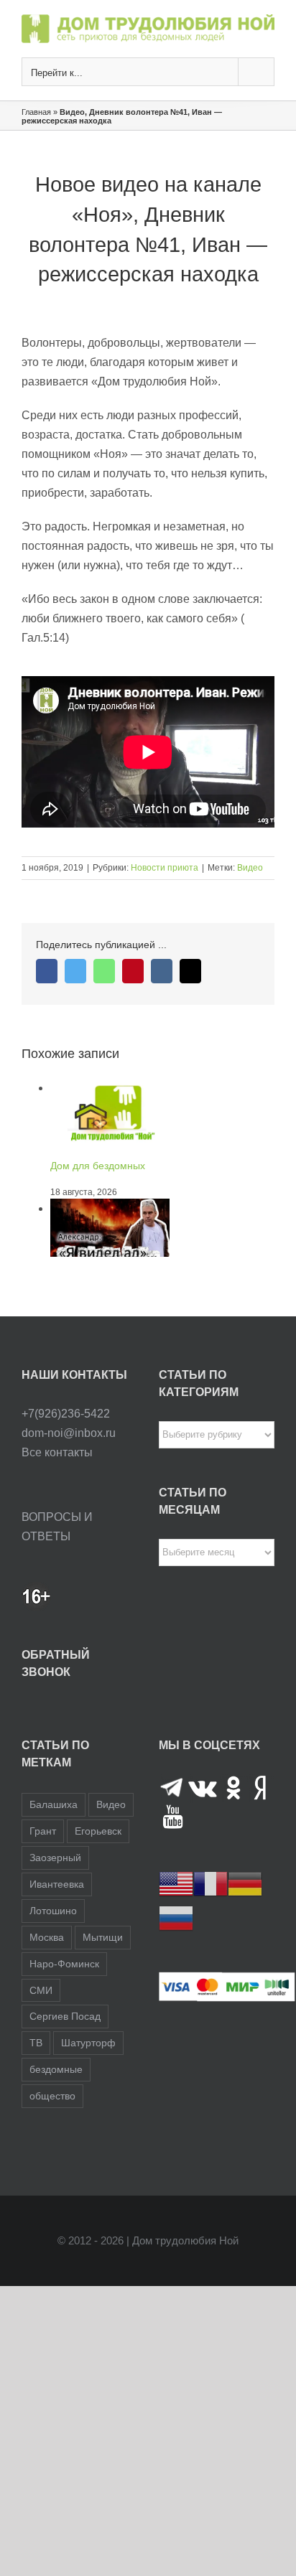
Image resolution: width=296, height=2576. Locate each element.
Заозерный (55, 1858)
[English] (176, 1883)
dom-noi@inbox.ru (69, 1433)
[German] (245, 1883)
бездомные (56, 2069)
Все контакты (57, 1452)
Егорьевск (98, 1831)
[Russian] (176, 1917)
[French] (211, 1883)
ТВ (36, 2043)
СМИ (41, 1990)
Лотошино (53, 1911)
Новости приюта (165, 868)
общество (52, 2096)
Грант (43, 1831)
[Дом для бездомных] (110, 1088)
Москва (47, 1937)
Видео (250, 868)
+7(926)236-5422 (66, 1414)
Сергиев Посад (65, 2016)
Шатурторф (88, 2043)
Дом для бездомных (98, 1166)
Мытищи (103, 1937)
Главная (36, 112)
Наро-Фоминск (64, 1964)
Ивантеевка (57, 1884)
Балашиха (54, 1804)
